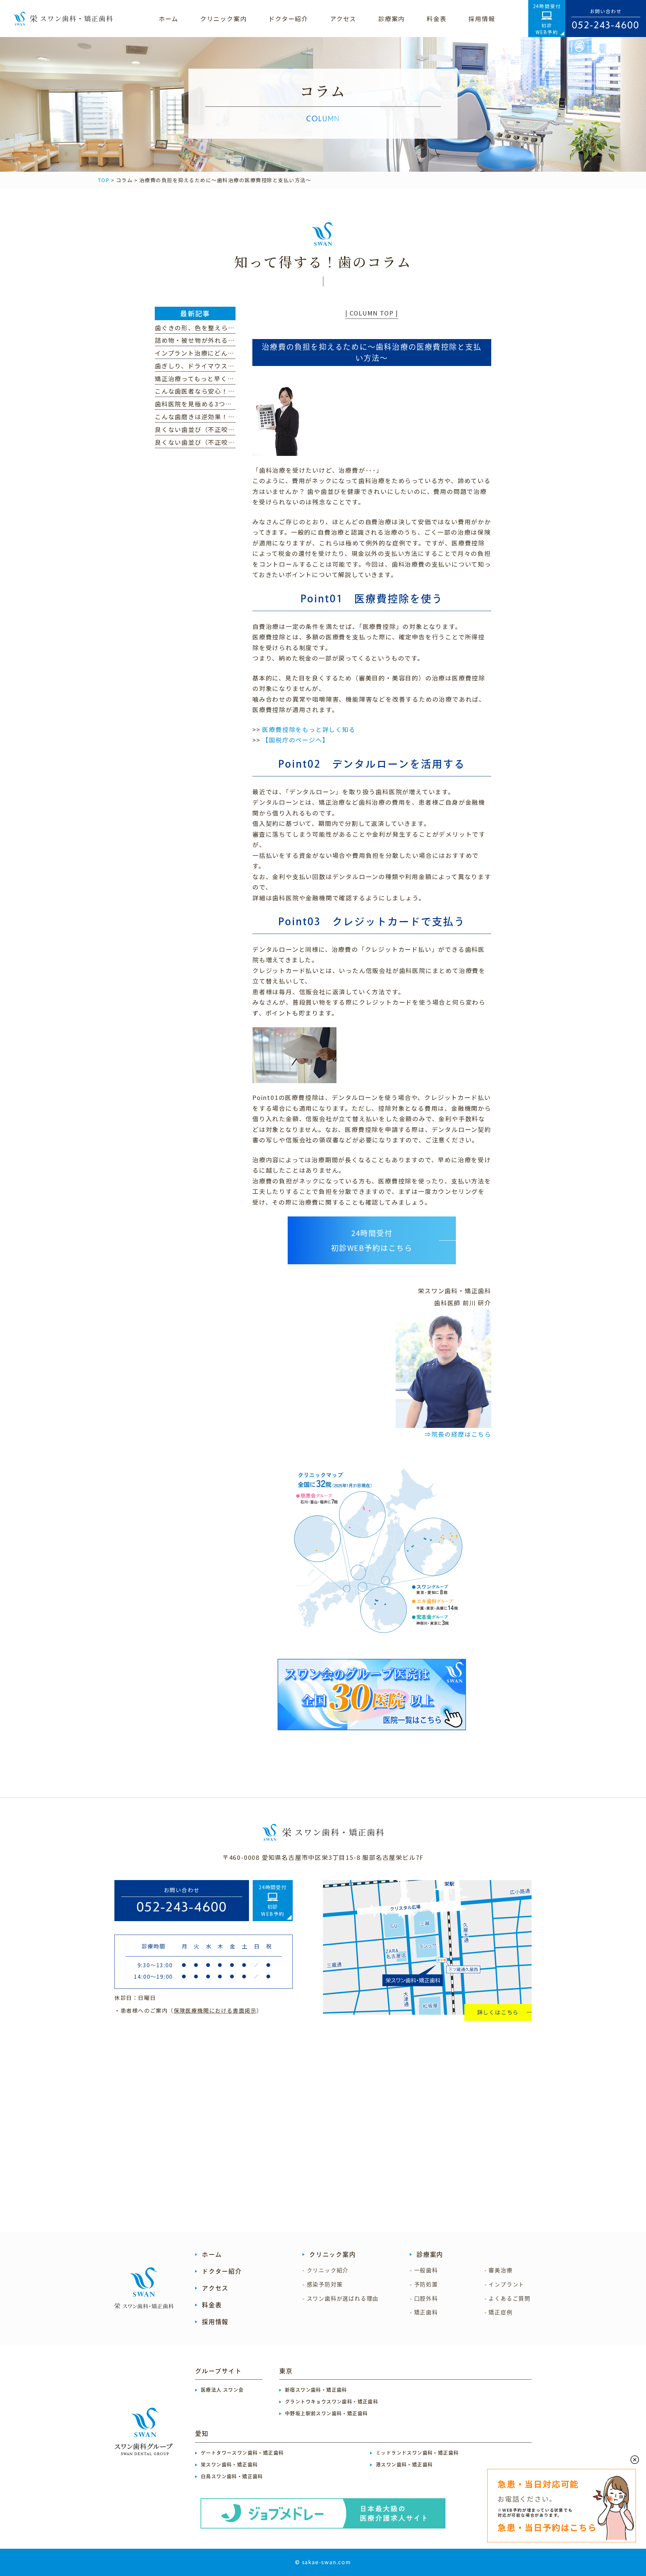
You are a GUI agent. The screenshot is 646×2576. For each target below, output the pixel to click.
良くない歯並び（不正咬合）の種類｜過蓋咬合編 (228, 442)
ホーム (212, 2254)
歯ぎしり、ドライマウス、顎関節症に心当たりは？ (231, 366)
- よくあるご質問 (508, 2299)
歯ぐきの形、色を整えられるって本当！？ (218, 328)
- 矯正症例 (499, 2312)
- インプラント (505, 2284)
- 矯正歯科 (424, 2312)
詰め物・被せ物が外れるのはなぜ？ (208, 340)
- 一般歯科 (424, 2270)
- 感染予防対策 (322, 2284)
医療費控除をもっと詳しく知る (309, 729)
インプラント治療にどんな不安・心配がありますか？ (235, 353)
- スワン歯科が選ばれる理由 (340, 2299)
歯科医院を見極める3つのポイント (207, 404)
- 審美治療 (499, 2270)
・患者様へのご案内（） (188, 2010)
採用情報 (215, 2322)
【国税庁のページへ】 (295, 740)
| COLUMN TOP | (372, 313)
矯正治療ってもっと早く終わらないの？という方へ (231, 378)
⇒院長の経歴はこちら (458, 1434)
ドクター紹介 (222, 2271)
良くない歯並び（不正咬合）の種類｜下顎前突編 (228, 429)
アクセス (215, 2288)
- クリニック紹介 (326, 2270)
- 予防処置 (424, 2284)
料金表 (212, 2305)
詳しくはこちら (498, 2012)
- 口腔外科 (424, 2299)
